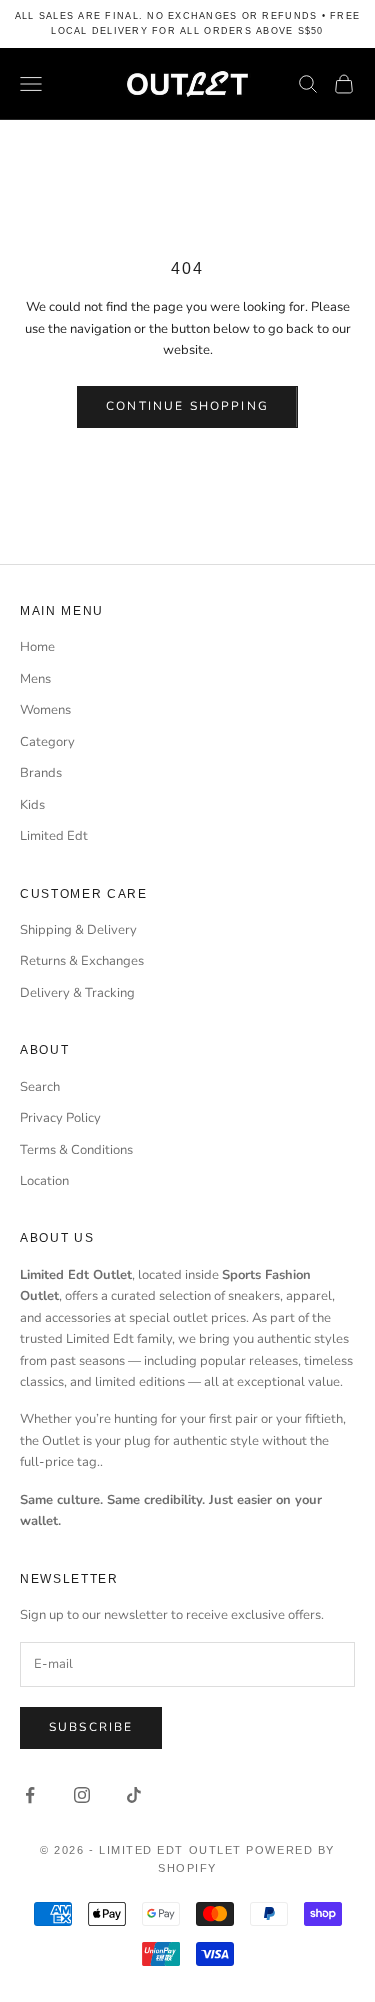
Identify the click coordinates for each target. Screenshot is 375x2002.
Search (40, 1087)
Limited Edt (54, 836)
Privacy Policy (60, 1118)
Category (47, 742)
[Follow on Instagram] (82, 1795)
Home (37, 647)
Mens (35, 679)
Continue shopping (187, 406)
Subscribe (91, 1727)
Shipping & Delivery (78, 930)
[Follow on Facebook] (30, 1795)
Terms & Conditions (76, 1150)
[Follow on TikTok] (134, 1795)
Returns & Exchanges (82, 961)
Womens (45, 710)
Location (44, 1181)
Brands (41, 773)
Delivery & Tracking (77, 993)
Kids (32, 805)
